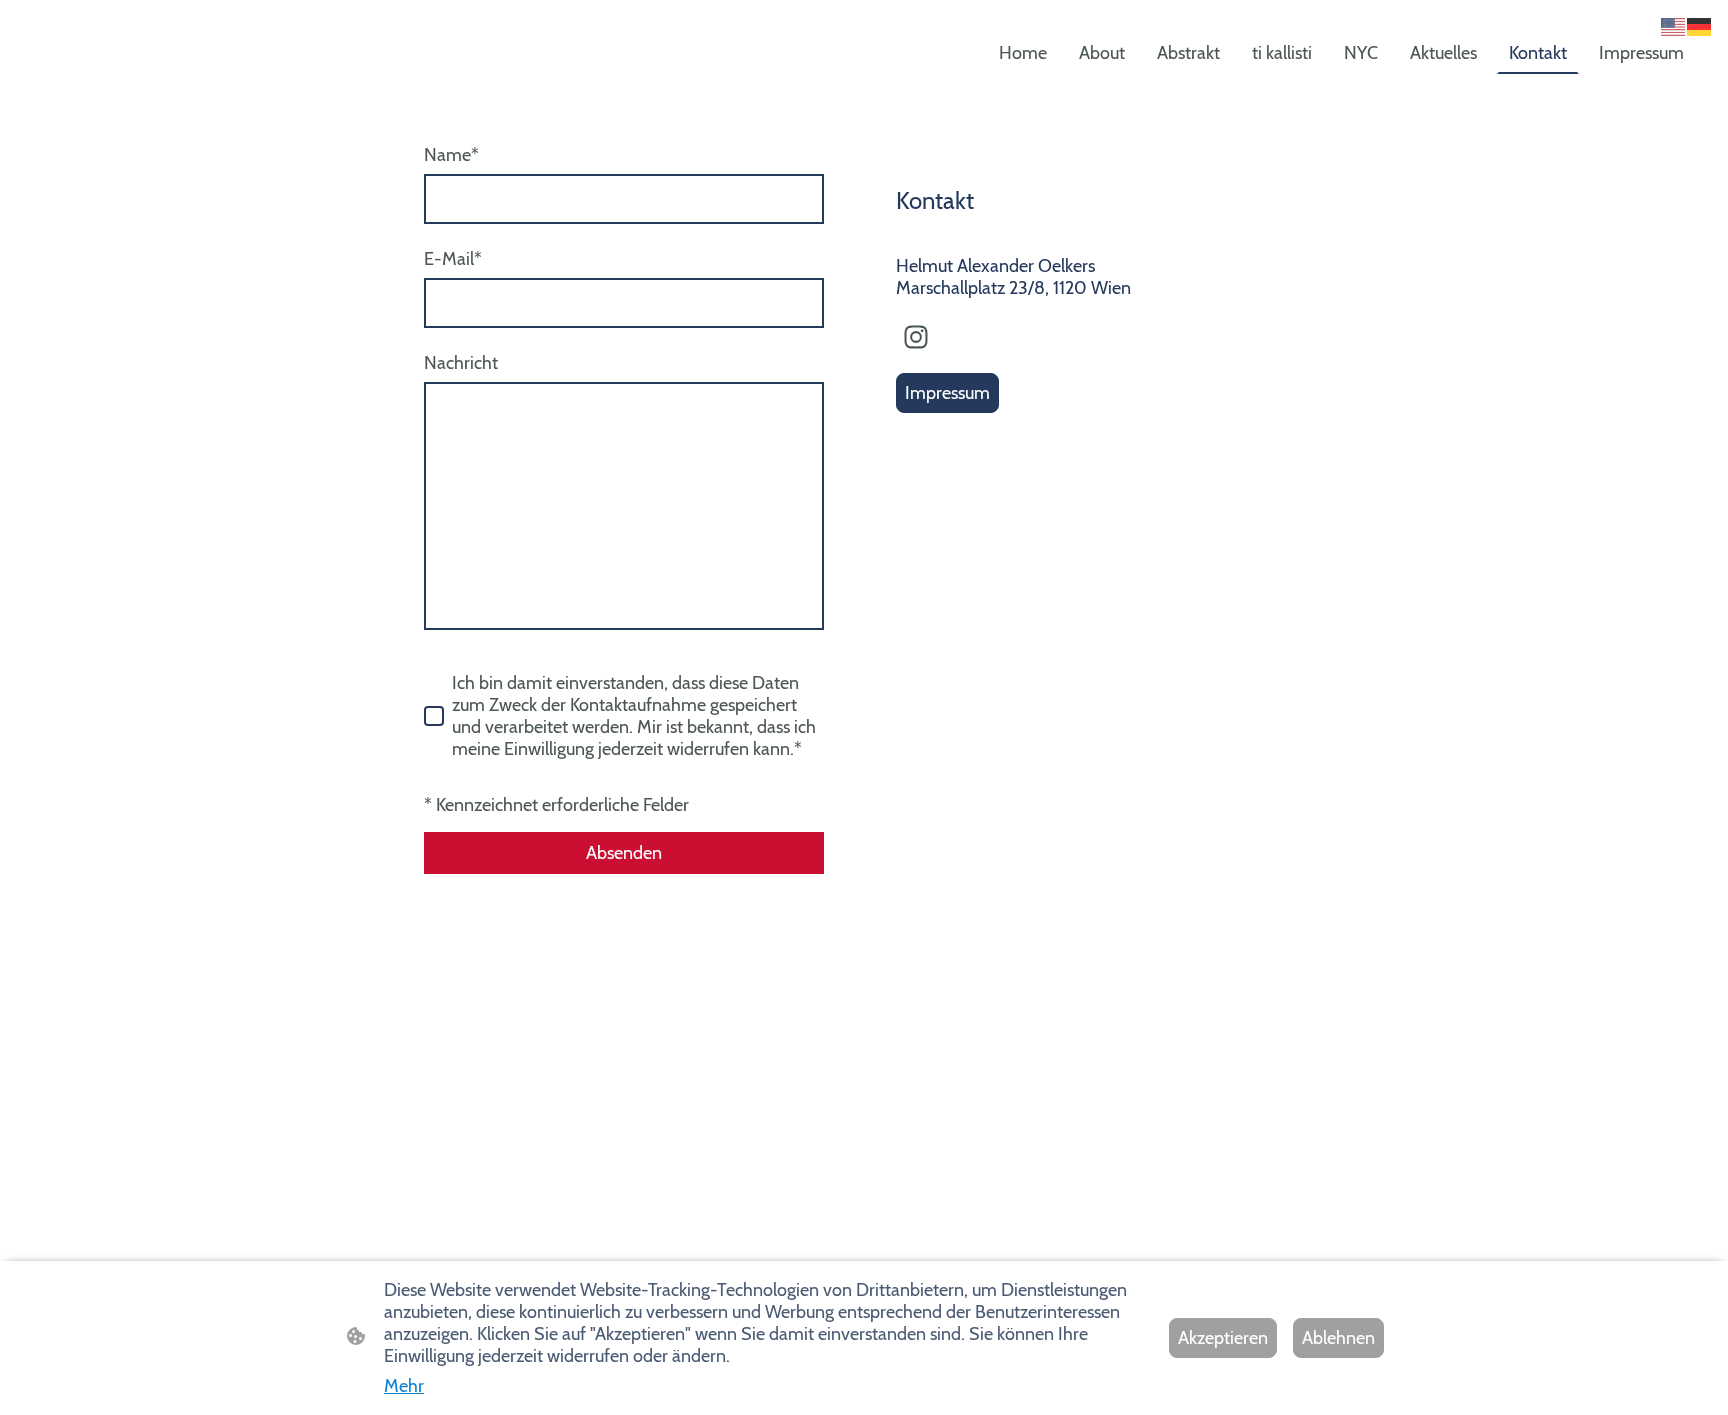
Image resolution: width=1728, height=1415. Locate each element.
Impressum (947, 393)
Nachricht (461, 363)
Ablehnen (1338, 1338)
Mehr (404, 1386)
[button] (1674, 25)
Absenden (624, 853)
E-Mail (453, 259)
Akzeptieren (1223, 1338)
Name (451, 155)
